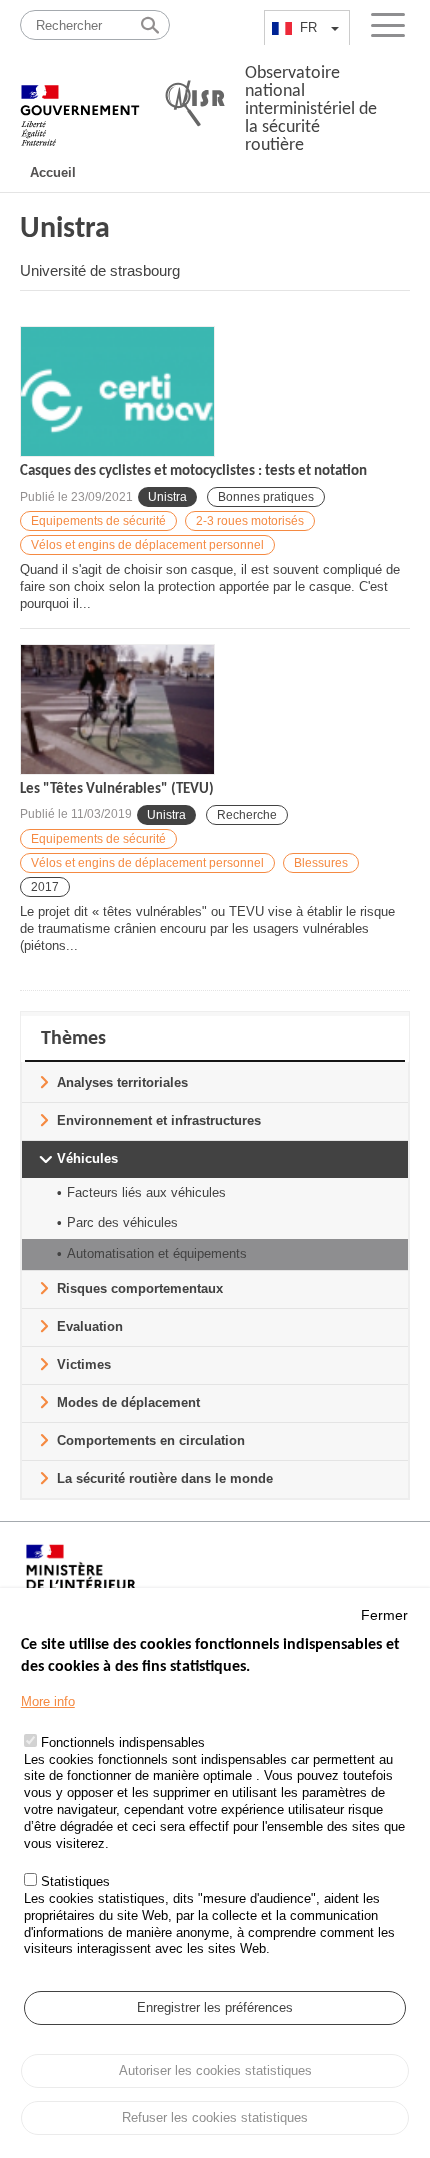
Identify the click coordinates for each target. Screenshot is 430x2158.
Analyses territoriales (122, 1082)
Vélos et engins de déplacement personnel (147, 545)
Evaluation (90, 1326)
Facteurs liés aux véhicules (146, 1192)
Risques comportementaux (140, 1288)
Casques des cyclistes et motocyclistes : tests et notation (193, 471)
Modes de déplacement (128, 1402)
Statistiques (75, 1881)
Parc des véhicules (122, 1222)
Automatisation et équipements (157, 1253)
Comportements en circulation (151, 1440)
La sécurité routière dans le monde (165, 1478)
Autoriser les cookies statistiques (215, 2070)
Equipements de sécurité (98, 521)
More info (48, 1701)
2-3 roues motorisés (250, 521)
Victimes (84, 1364)
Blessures (321, 863)
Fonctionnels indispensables (123, 1742)
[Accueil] (80, 105)
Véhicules (87, 1158)
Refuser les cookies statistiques (215, 2117)
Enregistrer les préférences (215, 2007)
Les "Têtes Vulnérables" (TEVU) (117, 789)
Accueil (53, 172)
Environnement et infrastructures (159, 1120)
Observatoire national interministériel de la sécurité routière (311, 109)
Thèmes (73, 1039)
